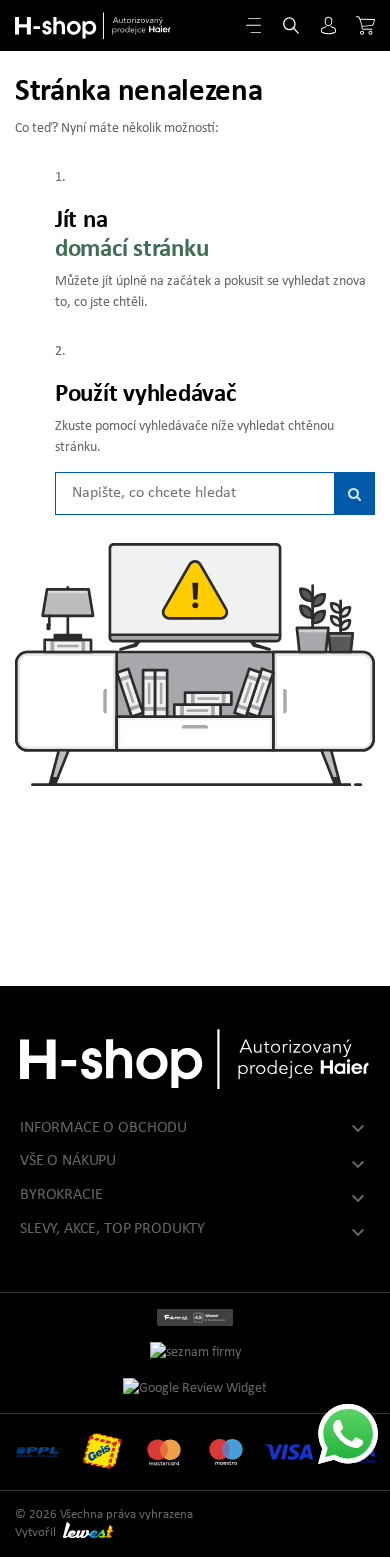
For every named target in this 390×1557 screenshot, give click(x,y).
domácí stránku (131, 249)
